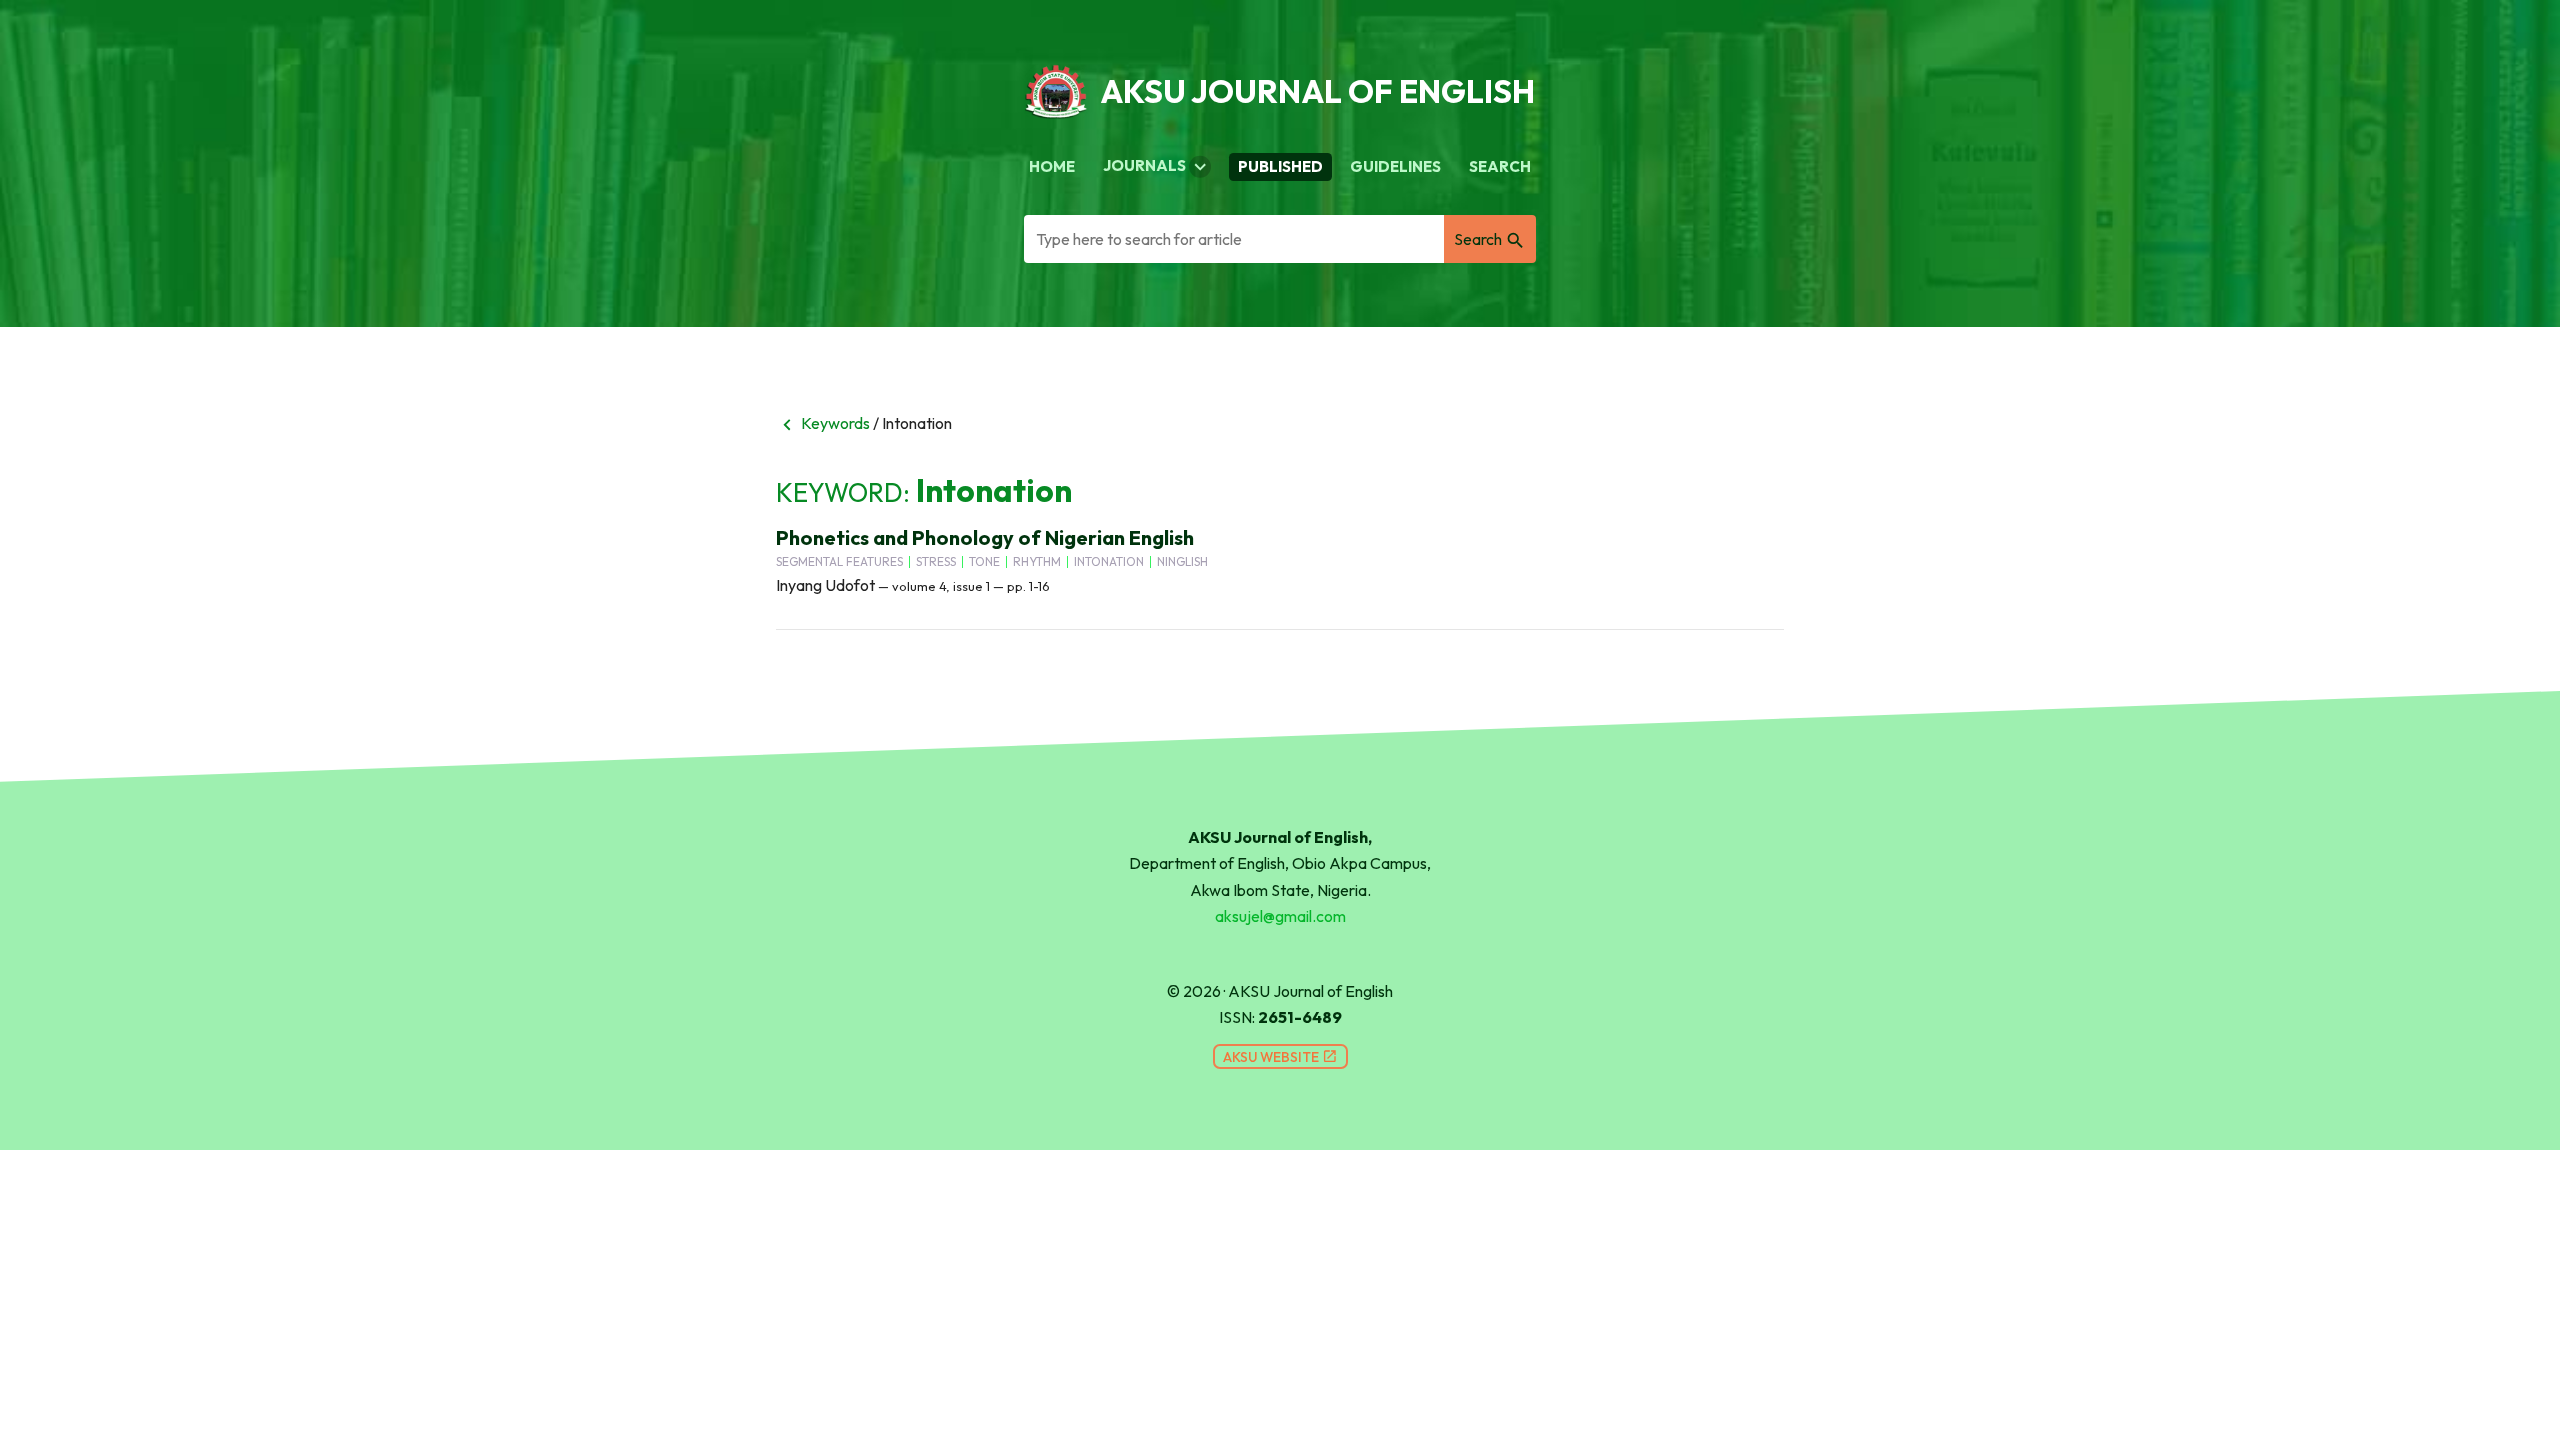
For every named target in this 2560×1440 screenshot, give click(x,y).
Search (1500, 166)
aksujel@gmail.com (1280, 916)
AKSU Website (1280, 1057)
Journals (1157, 167)
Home (1052, 166)
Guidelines (1395, 166)
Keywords (823, 423)
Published (1280, 166)
